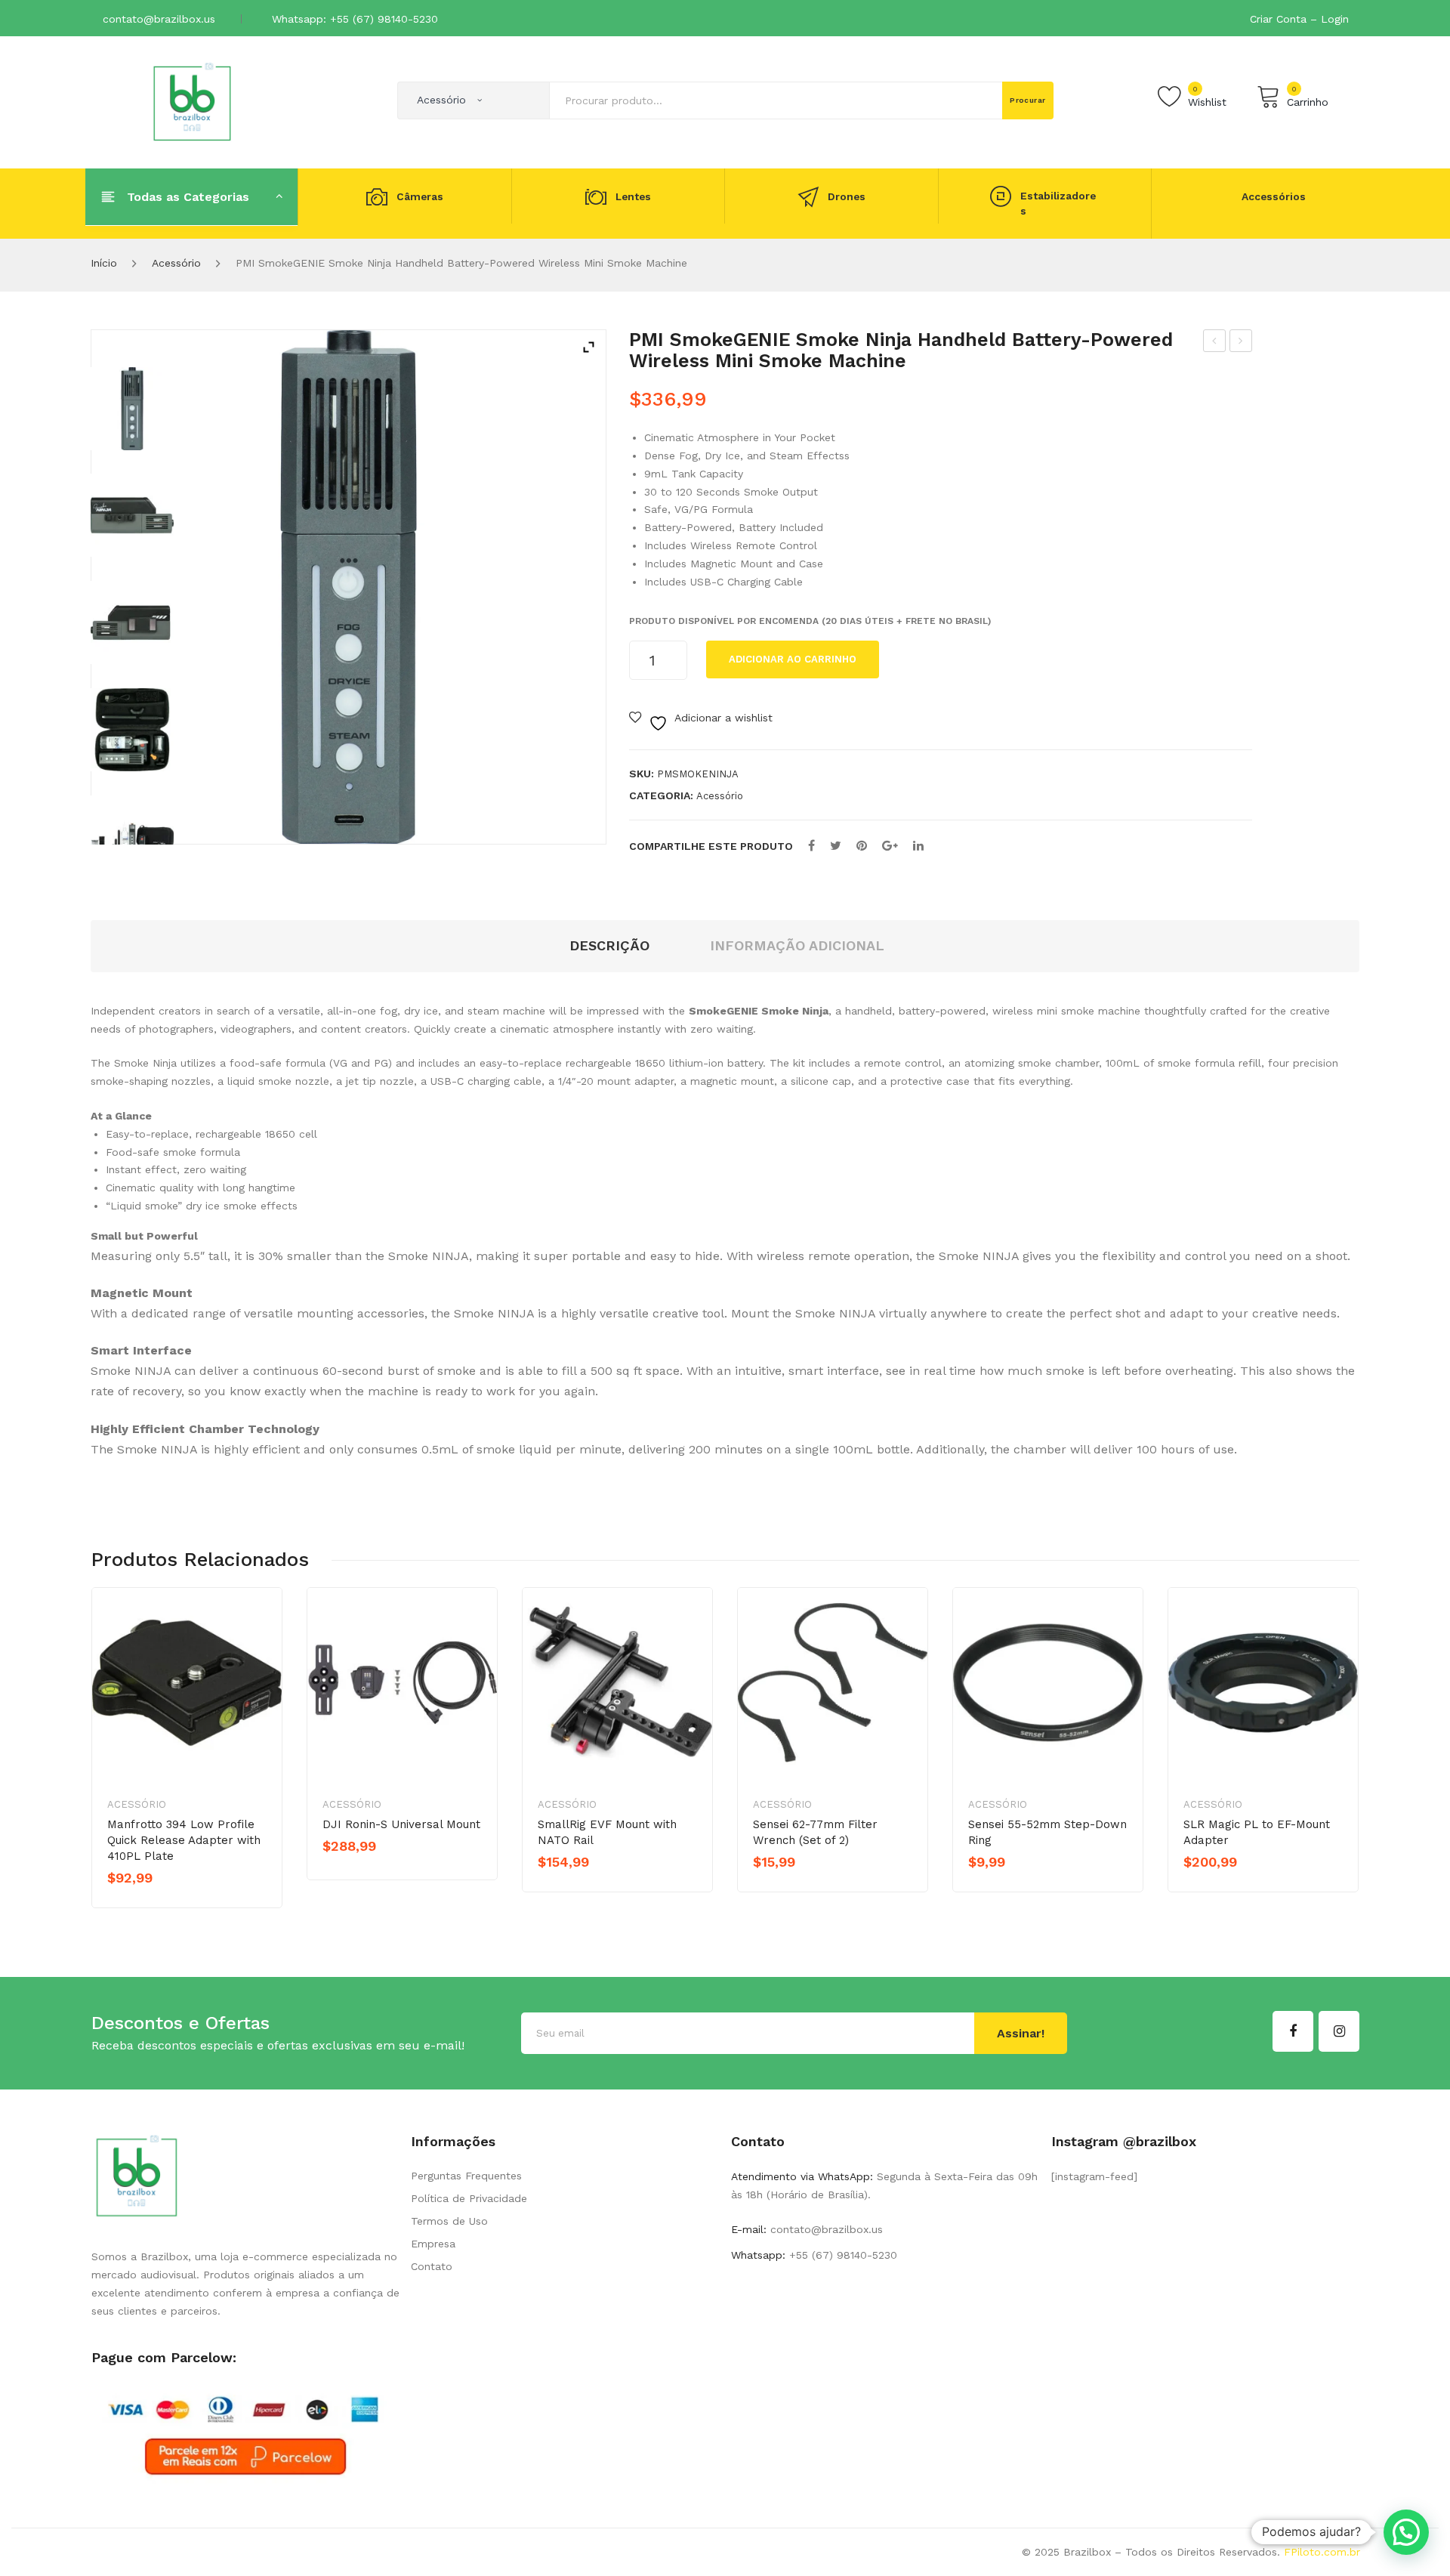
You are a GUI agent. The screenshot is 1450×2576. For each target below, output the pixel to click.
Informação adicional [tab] (797, 945)
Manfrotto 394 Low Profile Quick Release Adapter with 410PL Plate (184, 1840)
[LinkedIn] (918, 846)
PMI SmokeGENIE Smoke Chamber (1241, 343)
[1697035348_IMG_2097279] (132, 837)
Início (104, 263)
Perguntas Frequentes (466, 2176)
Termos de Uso (449, 2221)
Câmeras (420, 196)
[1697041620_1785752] (132, 409)
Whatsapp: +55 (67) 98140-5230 (355, 19)
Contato (432, 2266)
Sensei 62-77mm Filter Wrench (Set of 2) (815, 1832)
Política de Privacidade (469, 2198)
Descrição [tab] (609, 945)
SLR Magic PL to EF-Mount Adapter (1257, 1832)
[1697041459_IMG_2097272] (132, 515)
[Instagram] (1339, 2031)
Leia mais (160, 1904)
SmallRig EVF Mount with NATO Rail (607, 1832)
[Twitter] (836, 846)
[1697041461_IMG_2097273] (132, 622)
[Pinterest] (862, 846)
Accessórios (1274, 196)
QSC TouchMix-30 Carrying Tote (1215, 343)
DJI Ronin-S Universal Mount (401, 1824)
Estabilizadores (1058, 204)
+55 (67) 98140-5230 (841, 2255)
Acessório (176, 263)
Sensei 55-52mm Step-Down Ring (1047, 1832)
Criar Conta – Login (1299, 19)
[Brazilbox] (192, 101)
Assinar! (1021, 2033)
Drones (847, 196)
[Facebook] (811, 846)
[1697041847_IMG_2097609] (132, 730)
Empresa (433, 2244)
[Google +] (890, 846)
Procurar (1028, 100)
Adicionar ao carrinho (793, 659)
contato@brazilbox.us (159, 19)
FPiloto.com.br (1322, 2552)
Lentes (633, 196)
